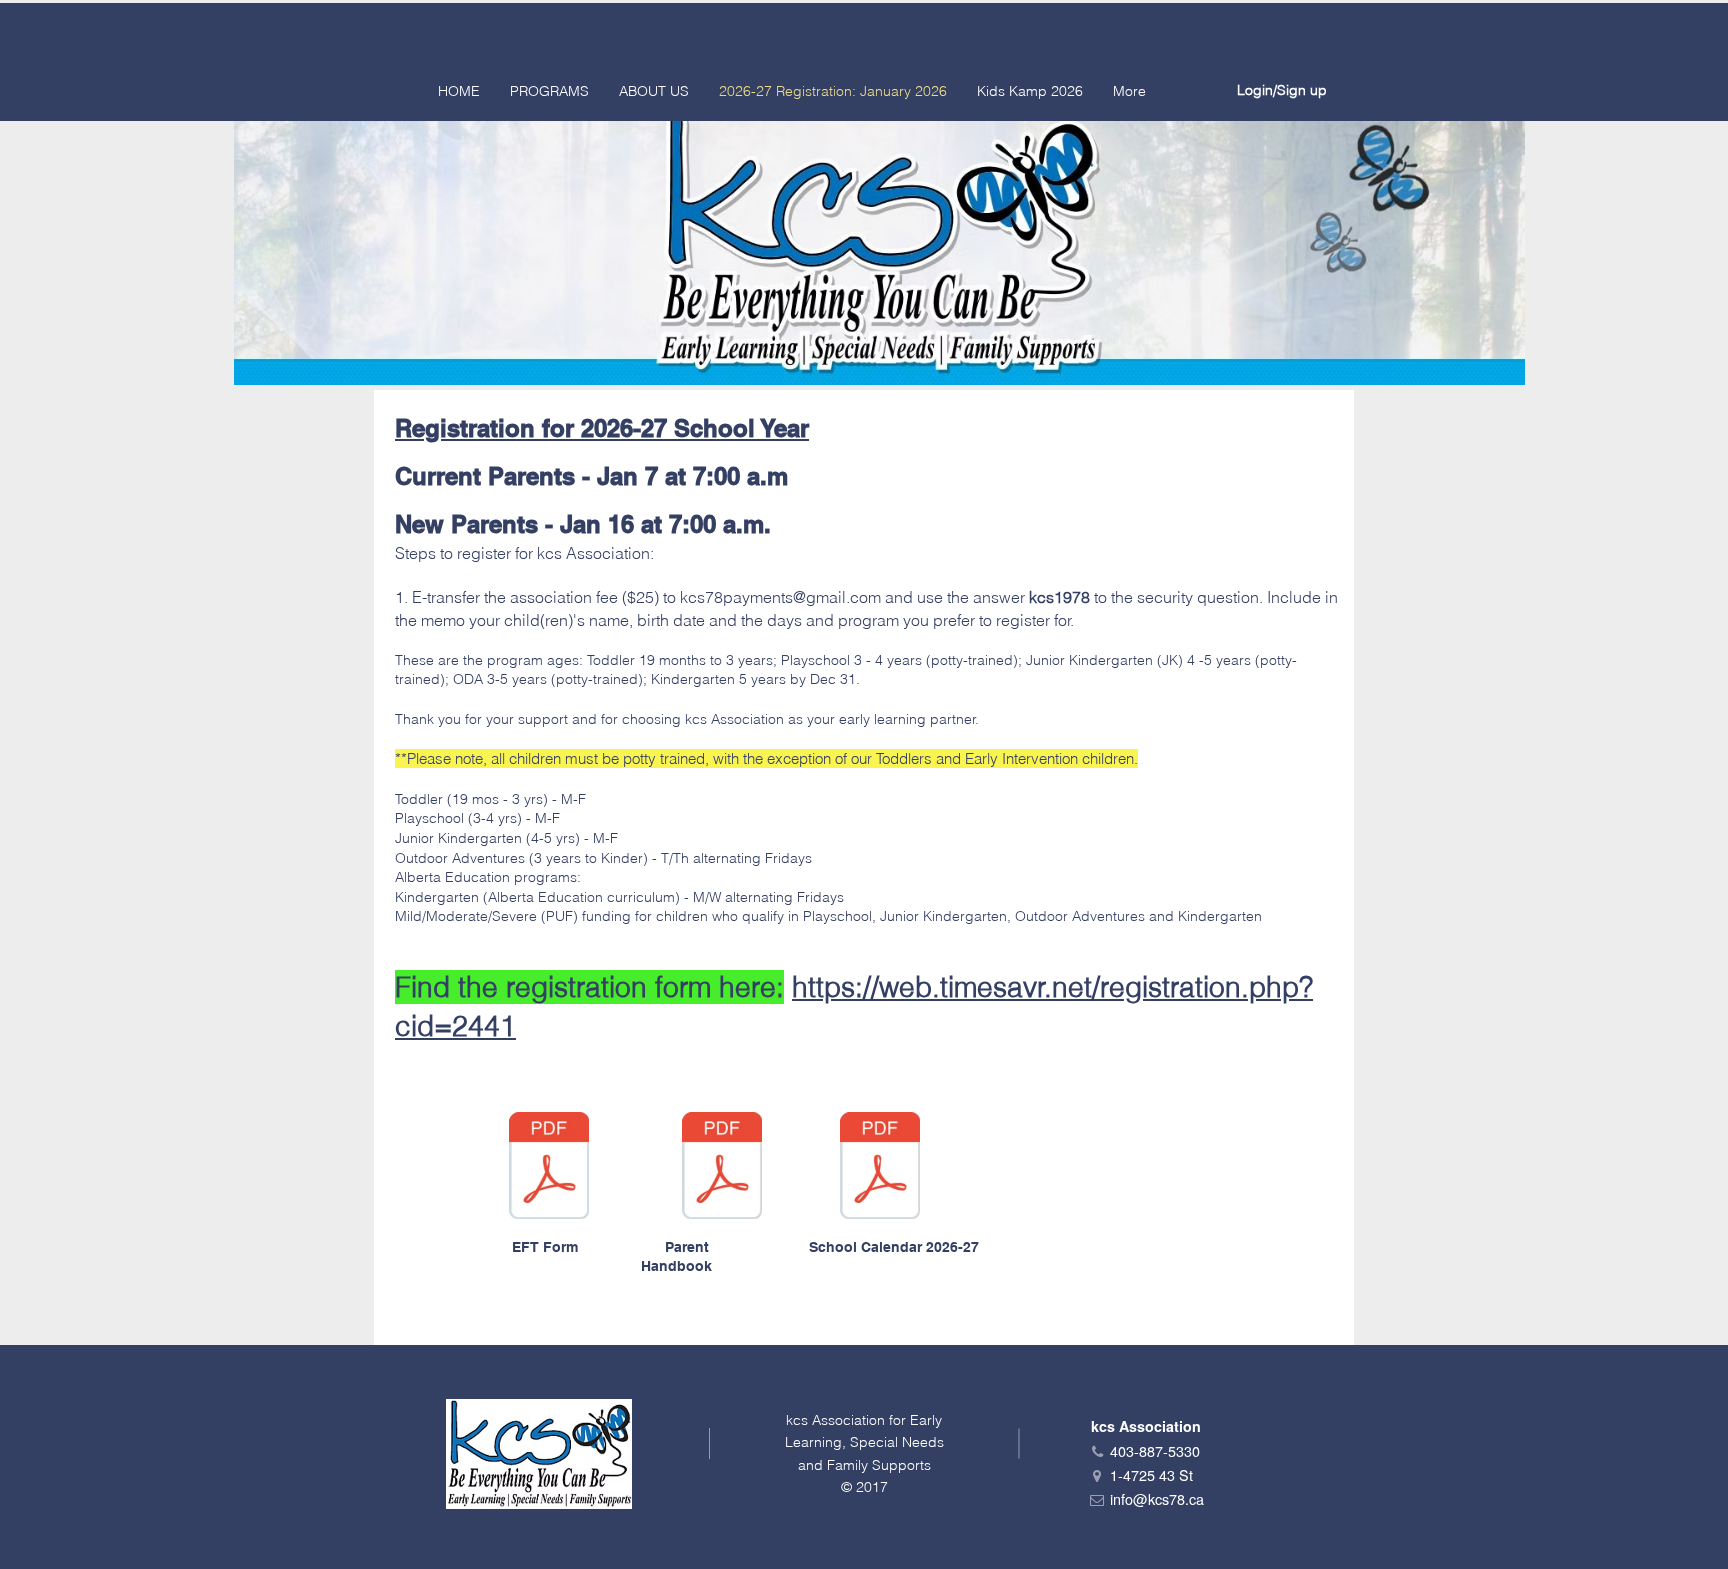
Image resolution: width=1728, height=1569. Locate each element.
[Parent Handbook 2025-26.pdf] (722, 1168)
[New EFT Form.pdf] (549, 1168)
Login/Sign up (1282, 90)
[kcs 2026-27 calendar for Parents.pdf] (880, 1168)
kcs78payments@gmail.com (780, 597)
